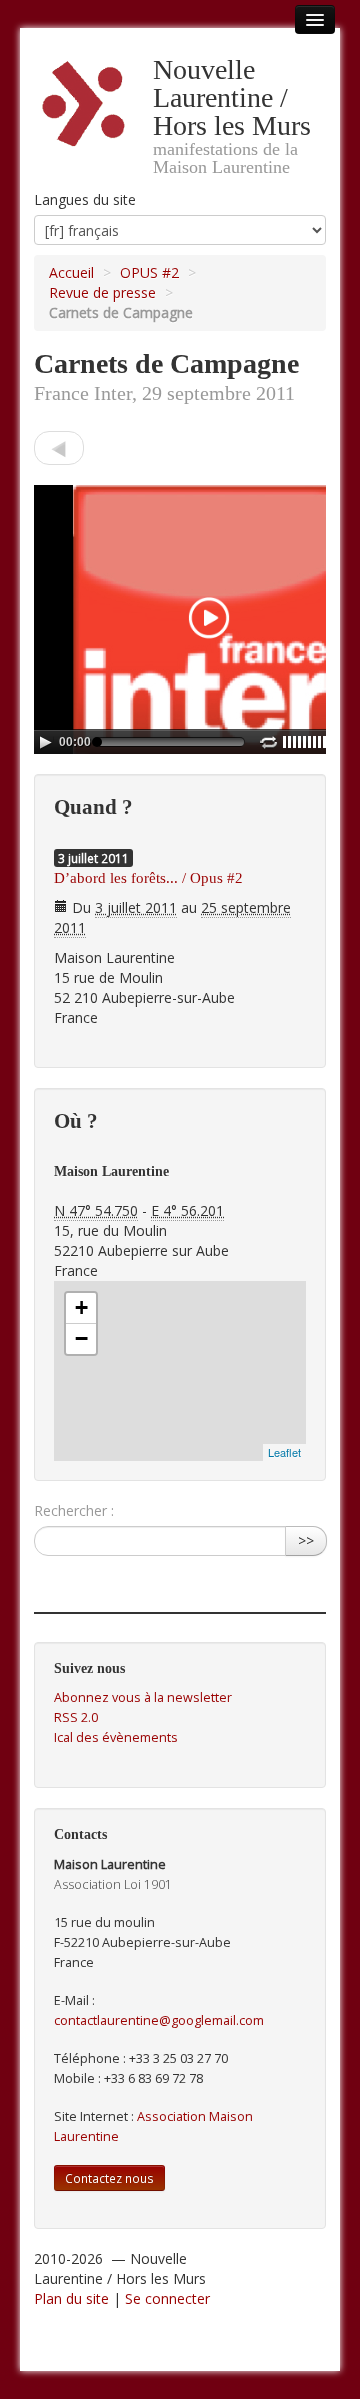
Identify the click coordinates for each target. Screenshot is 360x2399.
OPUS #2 (149, 272)
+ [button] (81, 1307)
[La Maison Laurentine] (59, 447)
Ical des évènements (116, 1737)
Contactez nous (109, 2178)
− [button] (81, 1338)
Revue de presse (102, 292)
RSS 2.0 (76, 1717)
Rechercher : (74, 1510)
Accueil (71, 272)
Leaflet (284, 1452)
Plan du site (71, 2298)
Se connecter (167, 2298)
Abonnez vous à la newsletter (143, 1697)
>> (306, 1540)
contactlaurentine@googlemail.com (159, 2020)
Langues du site (85, 199)
